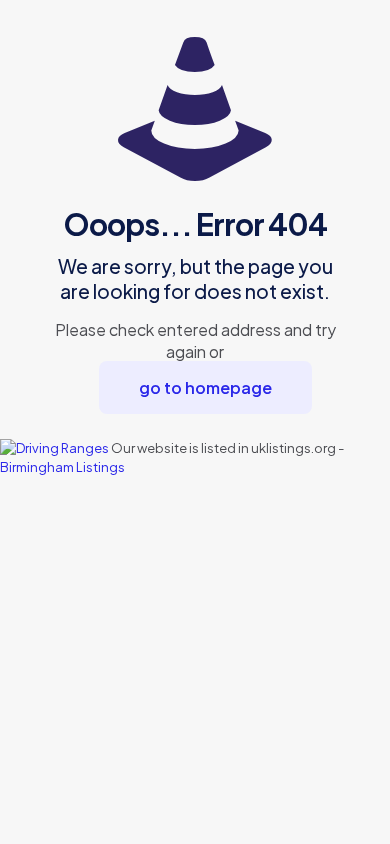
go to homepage (205, 387)
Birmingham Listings (62, 467)
